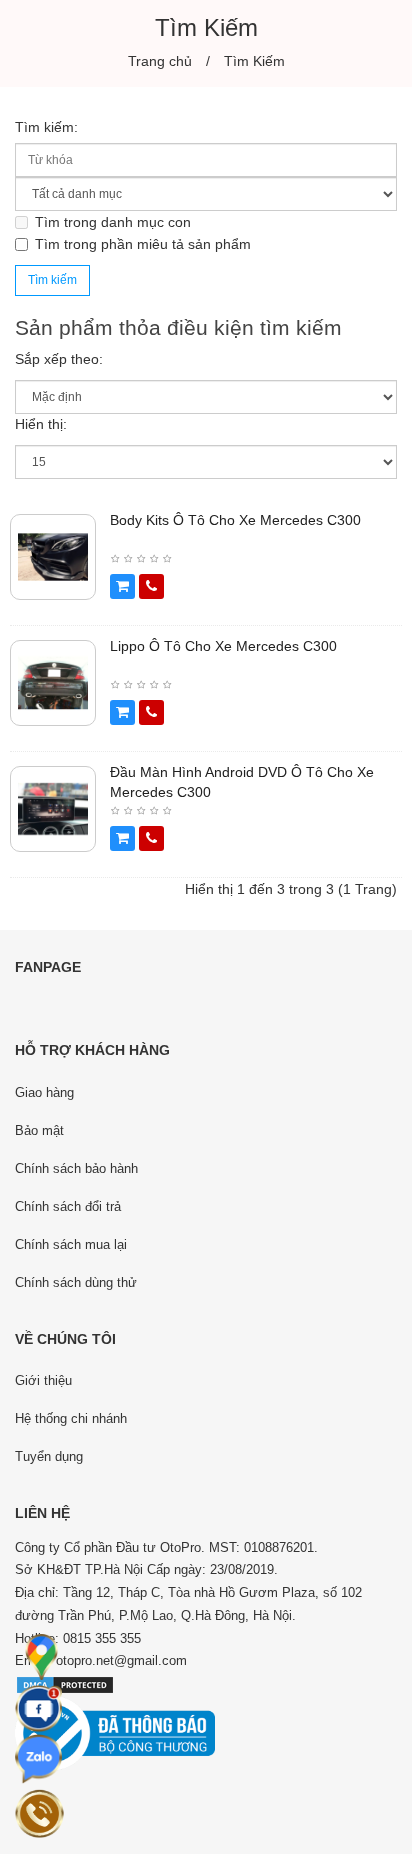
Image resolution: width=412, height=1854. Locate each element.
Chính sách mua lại (71, 1244)
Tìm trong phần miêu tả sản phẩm (143, 244)
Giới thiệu (43, 1380)
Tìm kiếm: (46, 127)
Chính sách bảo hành (76, 1168)
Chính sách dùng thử (76, 1282)
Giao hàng (44, 1092)
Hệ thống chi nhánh (71, 1418)
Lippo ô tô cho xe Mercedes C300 (223, 646)
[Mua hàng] (122, 586)
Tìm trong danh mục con (113, 222)
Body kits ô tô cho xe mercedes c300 (235, 520)
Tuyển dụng (49, 1456)
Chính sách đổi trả (68, 1206)
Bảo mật (39, 1130)
